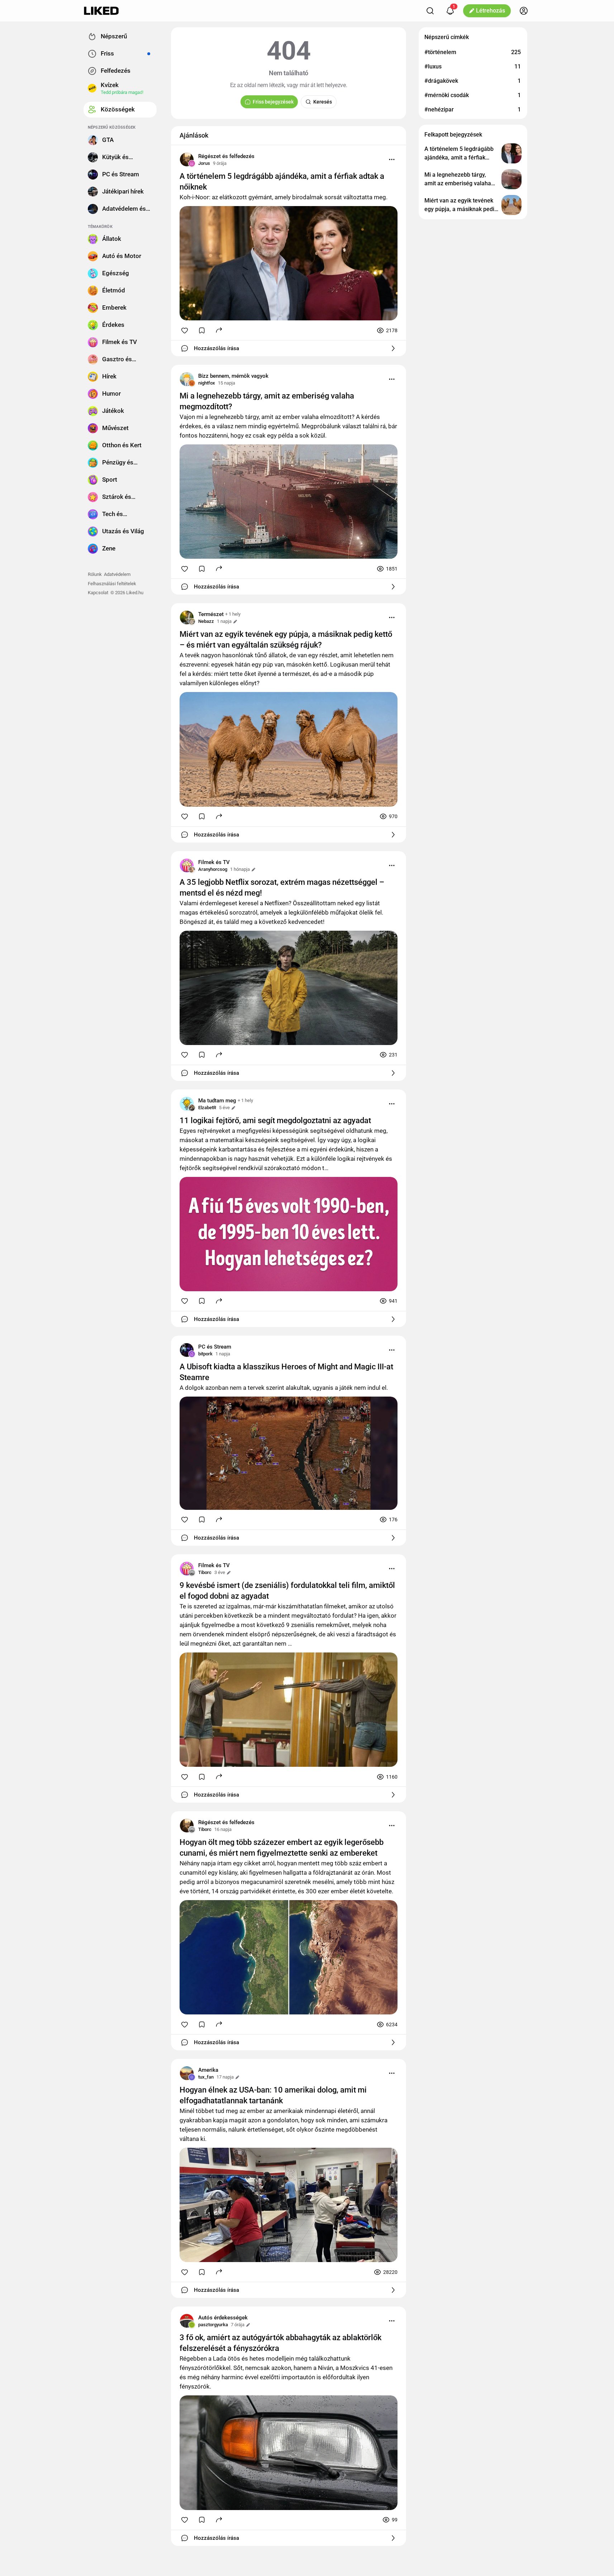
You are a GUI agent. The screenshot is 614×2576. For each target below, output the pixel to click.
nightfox (207, 383)
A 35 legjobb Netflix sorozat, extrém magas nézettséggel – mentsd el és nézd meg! (282, 888)
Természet (211, 614)
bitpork (205, 1354)
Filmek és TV (214, 862)
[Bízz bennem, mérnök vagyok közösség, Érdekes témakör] (187, 379)
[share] (219, 330)
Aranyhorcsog (213, 869)
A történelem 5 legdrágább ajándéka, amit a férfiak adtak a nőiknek (282, 182)
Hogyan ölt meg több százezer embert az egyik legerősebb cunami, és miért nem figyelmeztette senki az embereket (282, 1848)
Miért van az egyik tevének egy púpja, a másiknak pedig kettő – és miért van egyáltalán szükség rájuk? (286, 640)
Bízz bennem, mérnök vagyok (233, 376)
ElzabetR (207, 1108)
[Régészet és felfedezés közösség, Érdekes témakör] (187, 159)
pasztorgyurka (213, 2325)
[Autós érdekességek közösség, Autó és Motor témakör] (187, 2321)
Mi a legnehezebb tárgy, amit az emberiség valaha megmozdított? (267, 401)
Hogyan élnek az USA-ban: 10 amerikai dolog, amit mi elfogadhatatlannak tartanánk (273, 2095)
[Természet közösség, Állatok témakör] (187, 617)
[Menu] (392, 159)
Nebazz (206, 621)
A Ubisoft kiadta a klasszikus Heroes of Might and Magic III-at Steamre (286, 1372)
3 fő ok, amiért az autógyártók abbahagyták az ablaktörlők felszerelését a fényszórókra (280, 2343)
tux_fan (206, 2077)
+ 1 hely (233, 614)
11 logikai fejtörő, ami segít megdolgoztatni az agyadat (275, 1120)
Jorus (204, 163)
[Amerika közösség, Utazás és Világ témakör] (187, 2073)
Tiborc (205, 1572)
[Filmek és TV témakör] (187, 865)
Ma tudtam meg (217, 1101)
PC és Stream (215, 1347)
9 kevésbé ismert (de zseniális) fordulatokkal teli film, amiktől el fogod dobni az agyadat (287, 1591)
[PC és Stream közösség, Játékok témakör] (187, 1350)
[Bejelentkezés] (524, 11)
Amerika (208, 2070)
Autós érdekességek (223, 2318)
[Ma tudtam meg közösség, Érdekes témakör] (187, 1104)
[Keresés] (430, 11)
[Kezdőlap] (101, 11)
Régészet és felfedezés (226, 156)
